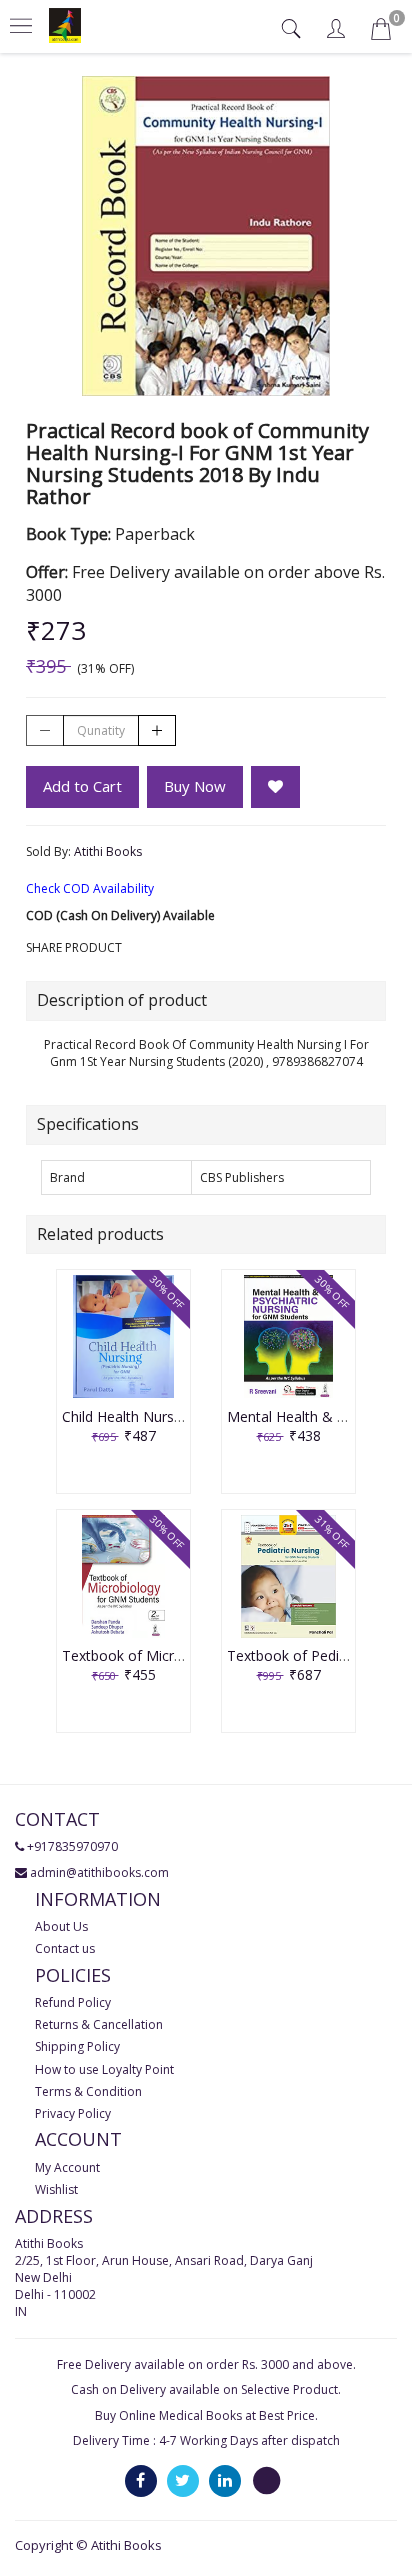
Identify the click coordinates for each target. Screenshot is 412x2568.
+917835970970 (72, 1846)
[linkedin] (225, 2479)
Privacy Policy (73, 2113)
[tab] (293, 28)
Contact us (65, 1948)
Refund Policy (73, 2002)
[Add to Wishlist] (275, 787)
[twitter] (183, 2479)
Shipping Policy (77, 2046)
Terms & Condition (88, 2091)
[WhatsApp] (267, 2479)
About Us (61, 1926)
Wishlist (56, 2189)
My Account (67, 2167)
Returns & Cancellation (99, 2024)
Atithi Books (108, 851)
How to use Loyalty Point (104, 2069)
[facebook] (141, 2479)
